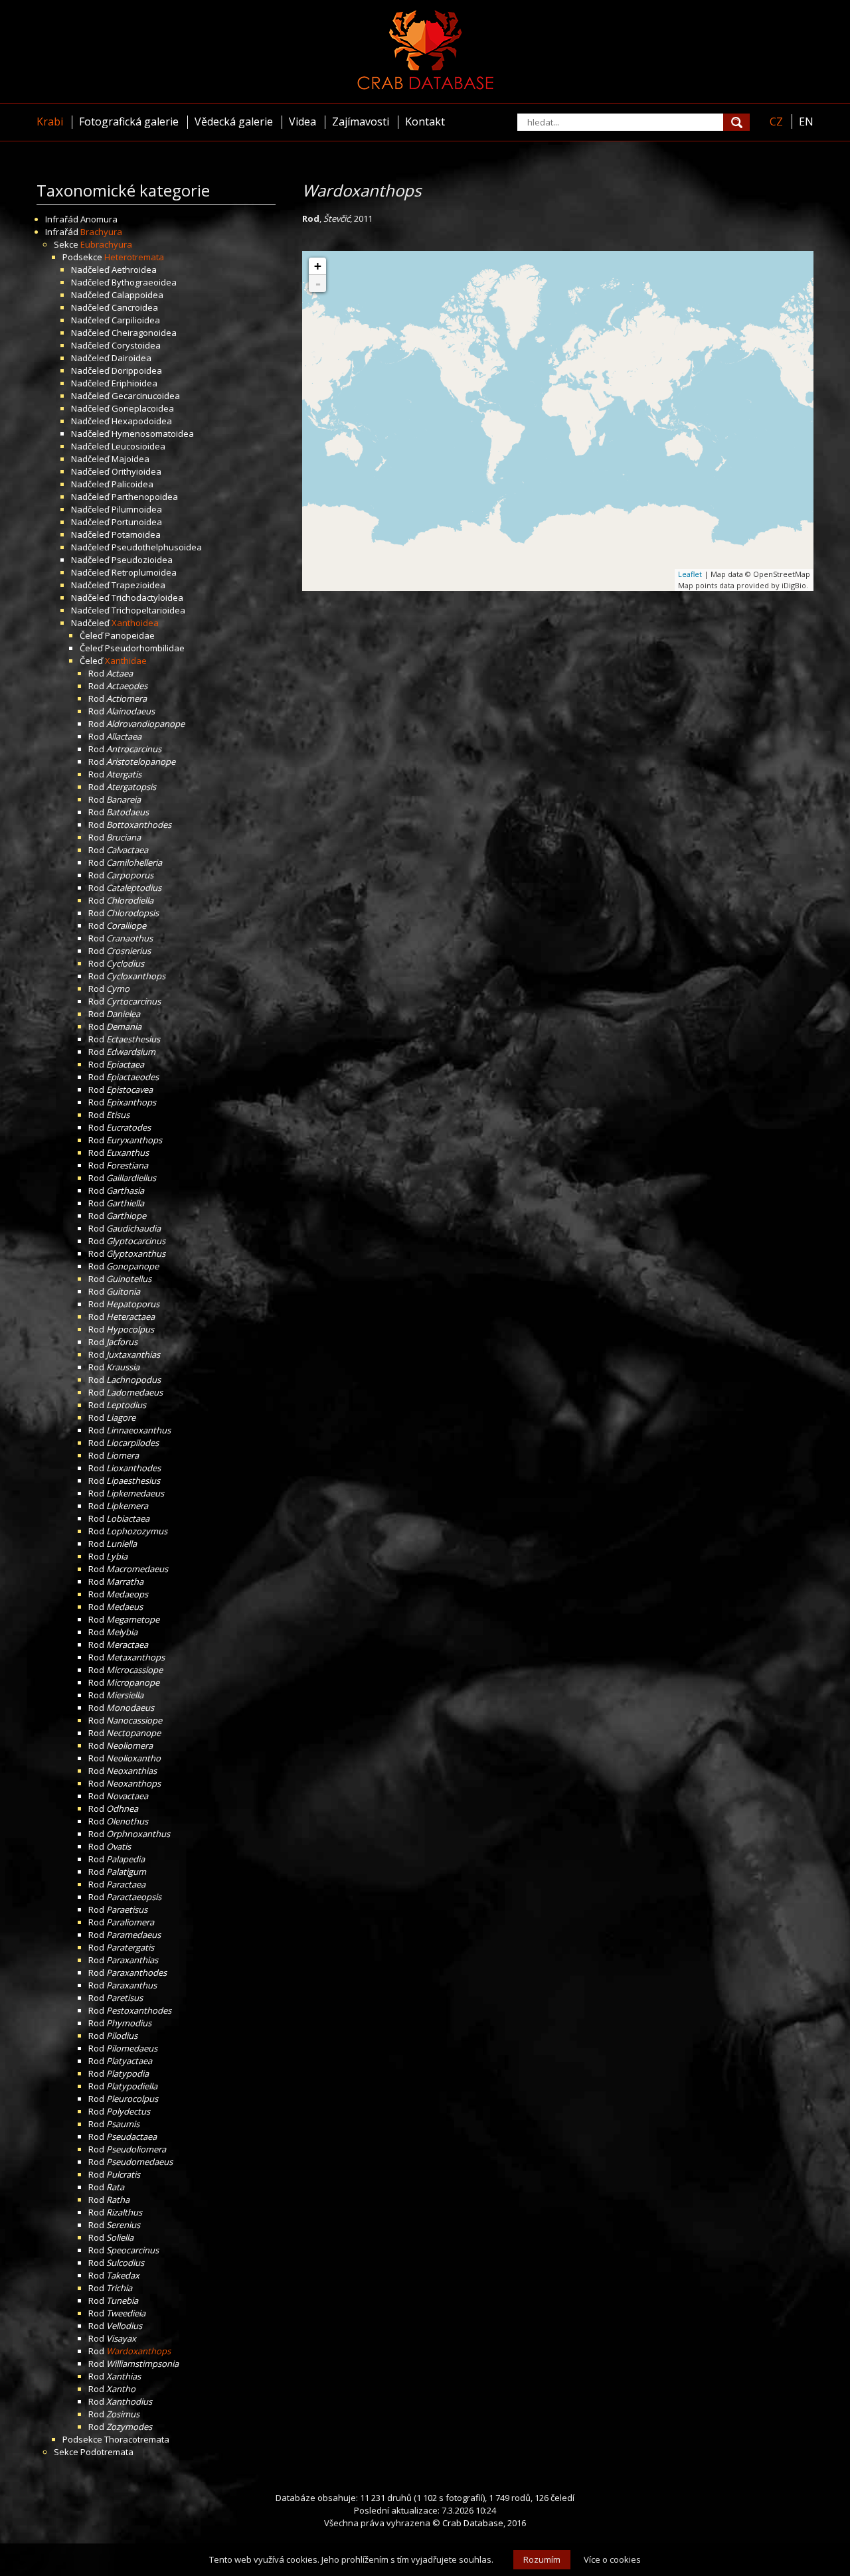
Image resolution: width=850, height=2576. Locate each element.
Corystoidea (136, 345)
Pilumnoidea (137, 509)
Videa (302, 121)
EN (806, 121)
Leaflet (690, 574)
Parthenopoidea (145, 497)
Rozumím (542, 2559)
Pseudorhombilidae (145, 648)
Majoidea (130, 459)
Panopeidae (130, 635)
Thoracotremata (137, 2439)
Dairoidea (131, 358)
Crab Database (473, 2523)
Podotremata (107, 2452)
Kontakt (425, 121)
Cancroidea (135, 307)
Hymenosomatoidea (153, 434)
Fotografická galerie (129, 121)
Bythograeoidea (144, 282)
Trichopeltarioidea (148, 610)
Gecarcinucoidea (146, 396)
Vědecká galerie (234, 121)
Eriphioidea (134, 383)
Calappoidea (137, 295)
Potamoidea (136, 534)
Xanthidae (126, 661)
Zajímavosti (361, 121)
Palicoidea (132, 484)
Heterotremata (134, 257)
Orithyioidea (136, 471)
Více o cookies (612, 2559)
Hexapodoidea (142, 421)
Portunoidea (137, 522)
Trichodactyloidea (147, 598)
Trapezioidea (138, 585)
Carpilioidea (136, 320)
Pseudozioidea (142, 560)
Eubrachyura (106, 244)
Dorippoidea (137, 370)
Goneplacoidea (143, 408)
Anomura (99, 219)
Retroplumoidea (144, 572)
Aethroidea (134, 270)
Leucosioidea (138, 446)
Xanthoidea (135, 623)
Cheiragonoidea (144, 333)
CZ (776, 121)
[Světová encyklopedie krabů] (425, 86)
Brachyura (101, 232)
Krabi (50, 121)
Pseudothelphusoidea (157, 547)
